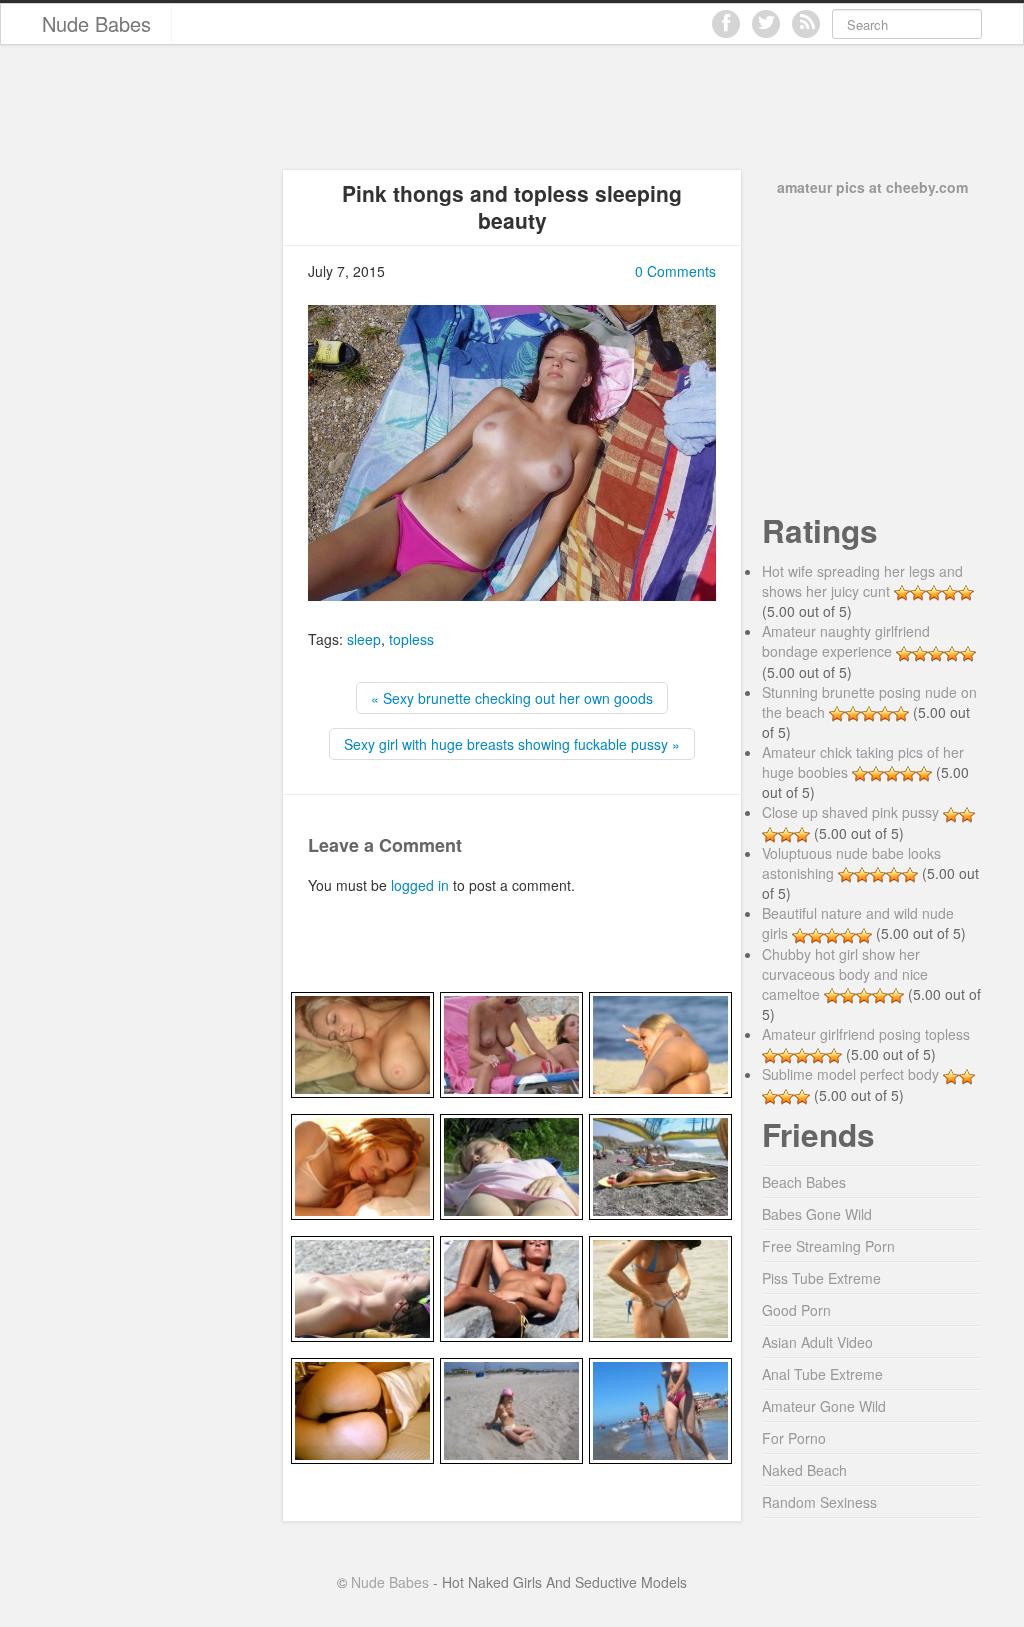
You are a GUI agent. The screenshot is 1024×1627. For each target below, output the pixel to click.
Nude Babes (96, 23)
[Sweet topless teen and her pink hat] (511, 1408)
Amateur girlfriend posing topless (866, 1034)
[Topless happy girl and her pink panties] (660, 1408)
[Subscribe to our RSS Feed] (806, 24)
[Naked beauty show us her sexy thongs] (660, 1042)
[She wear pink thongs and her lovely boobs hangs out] (511, 1042)
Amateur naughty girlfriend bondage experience (846, 641)
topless (411, 639)
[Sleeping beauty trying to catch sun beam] (660, 1164)
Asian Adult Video (817, 1342)
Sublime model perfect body (850, 1074)
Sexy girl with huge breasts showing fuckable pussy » (512, 744)
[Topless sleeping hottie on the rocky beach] (511, 1286)
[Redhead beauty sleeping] (362, 1164)
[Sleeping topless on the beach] (362, 1286)
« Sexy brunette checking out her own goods (512, 698)
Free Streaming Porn (828, 1246)
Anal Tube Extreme (822, 1374)
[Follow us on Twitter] (766, 24)
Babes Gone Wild (817, 1214)
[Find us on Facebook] (726, 24)
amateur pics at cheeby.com (872, 187)
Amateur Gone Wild (824, 1406)
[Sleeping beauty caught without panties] (511, 1164)
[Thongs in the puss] (660, 1286)
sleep (364, 639)
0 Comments (675, 271)
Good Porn (796, 1310)
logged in (420, 885)
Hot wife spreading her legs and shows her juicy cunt (862, 581)
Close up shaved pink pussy (850, 812)
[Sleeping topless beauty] (362, 1042)
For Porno (794, 1438)
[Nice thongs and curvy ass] (362, 1408)
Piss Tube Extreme (821, 1278)
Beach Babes (804, 1182)
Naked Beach (804, 1470)
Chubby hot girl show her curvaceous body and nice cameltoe (845, 974)
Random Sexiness (819, 1502)
